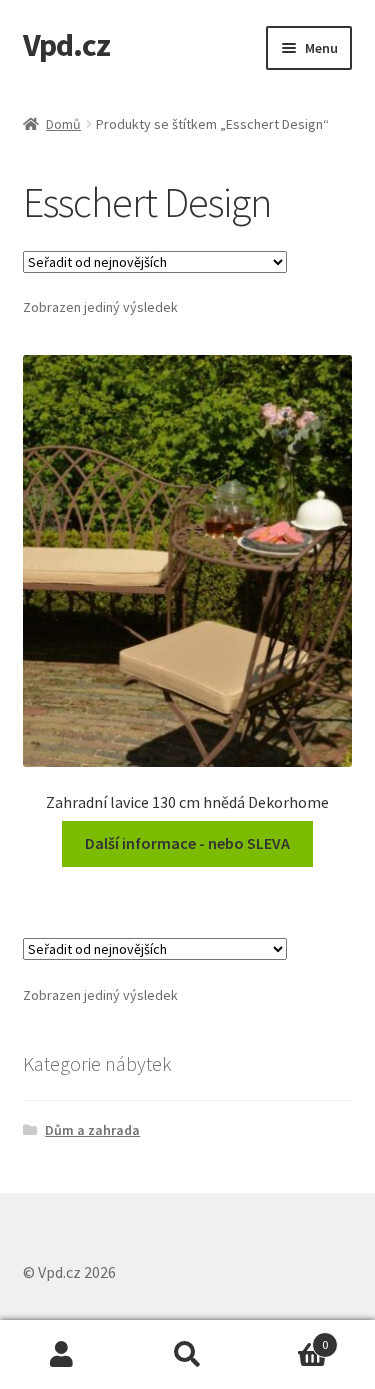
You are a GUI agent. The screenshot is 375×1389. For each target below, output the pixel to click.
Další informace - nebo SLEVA (187, 843)
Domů (63, 124)
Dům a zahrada (92, 1130)
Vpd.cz (66, 45)
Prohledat (187, 1355)
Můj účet (62, 1355)
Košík (289, 1337)
